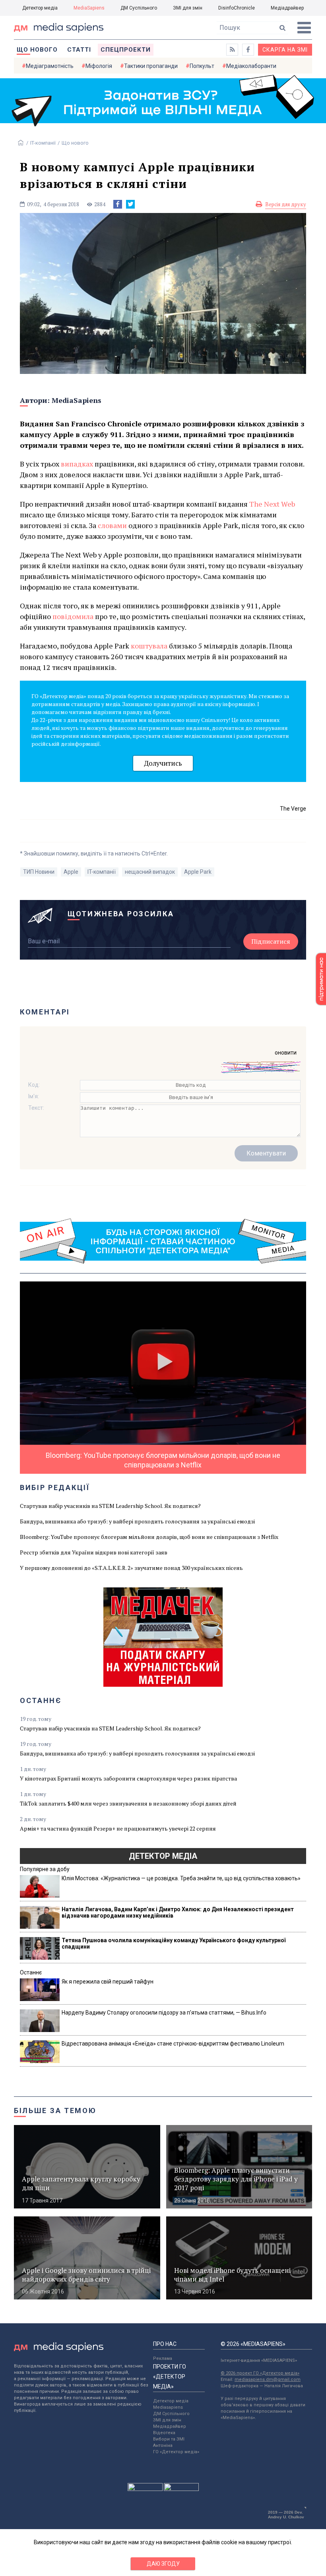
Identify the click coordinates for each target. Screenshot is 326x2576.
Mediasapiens (168, 2407)
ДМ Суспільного (139, 8)
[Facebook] (118, 204)
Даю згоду (163, 2564)
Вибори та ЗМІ (169, 2439)
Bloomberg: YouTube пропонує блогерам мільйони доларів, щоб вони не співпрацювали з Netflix (149, 1537)
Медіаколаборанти (251, 66)
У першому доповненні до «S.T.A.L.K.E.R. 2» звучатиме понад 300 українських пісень (131, 1568)
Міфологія (99, 66)
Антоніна (163, 2445)
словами (113, 525)
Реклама (163, 2358)
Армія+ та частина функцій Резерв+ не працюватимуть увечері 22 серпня (118, 1828)
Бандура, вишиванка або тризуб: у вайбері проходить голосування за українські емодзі (137, 1521)
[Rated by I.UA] (145, 2489)
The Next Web (272, 504)
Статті (79, 50)
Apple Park (198, 872)
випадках (78, 464)
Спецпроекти (126, 50)
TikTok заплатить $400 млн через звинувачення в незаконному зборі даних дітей (128, 1803)
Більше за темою (55, 2111)
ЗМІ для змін (188, 8)
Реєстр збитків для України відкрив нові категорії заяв (94, 1552)
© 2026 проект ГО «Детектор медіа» (260, 2373)
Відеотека (164, 2433)
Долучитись (163, 763)
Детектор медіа (40, 8)
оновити (286, 1053)
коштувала (150, 646)
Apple (71, 872)
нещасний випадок (150, 872)
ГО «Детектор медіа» (176, 2452)
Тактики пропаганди (151, 66)
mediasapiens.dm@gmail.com (268, 2380)
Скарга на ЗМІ (285, 50)
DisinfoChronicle (237, 8)
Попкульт (202, 66)
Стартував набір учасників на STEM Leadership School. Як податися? (110, 1506)
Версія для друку (286, 204)
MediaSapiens (89, 8)
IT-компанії (43, 143)
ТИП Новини (39, 872)
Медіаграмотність (50, 66)
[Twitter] (130, 204)
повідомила (74, 616)
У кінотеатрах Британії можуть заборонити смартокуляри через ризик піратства (128, 1778)
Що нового (37, 50)
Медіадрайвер (287, 8)
